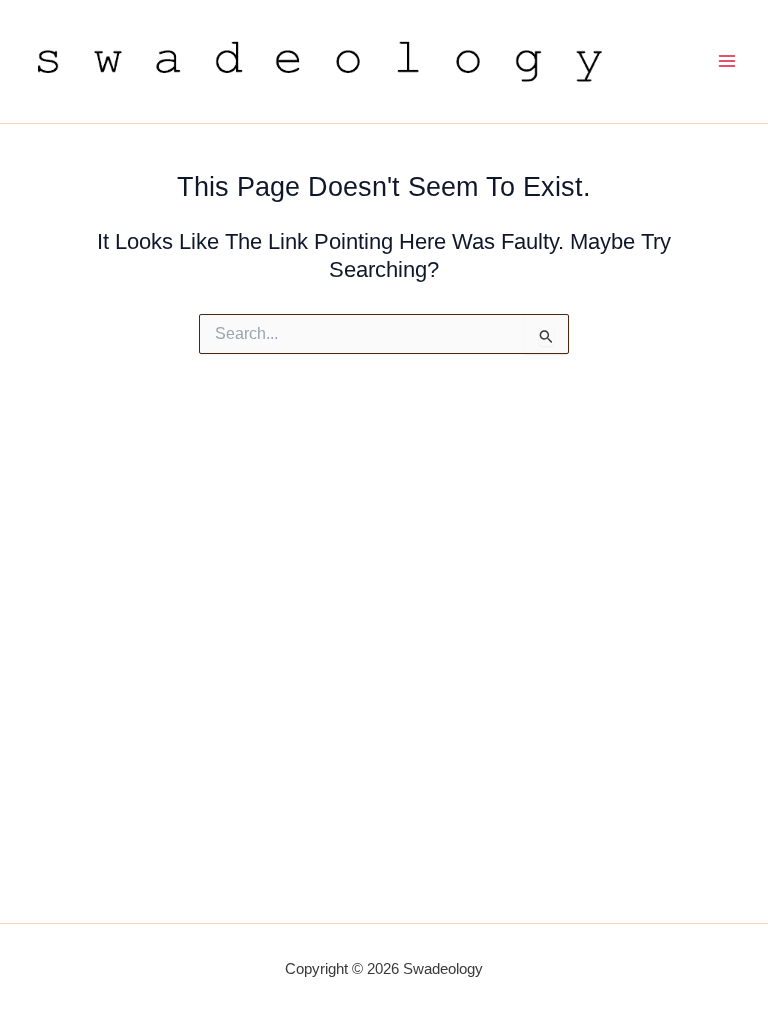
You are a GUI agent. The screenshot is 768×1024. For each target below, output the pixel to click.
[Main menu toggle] (727, 62)
